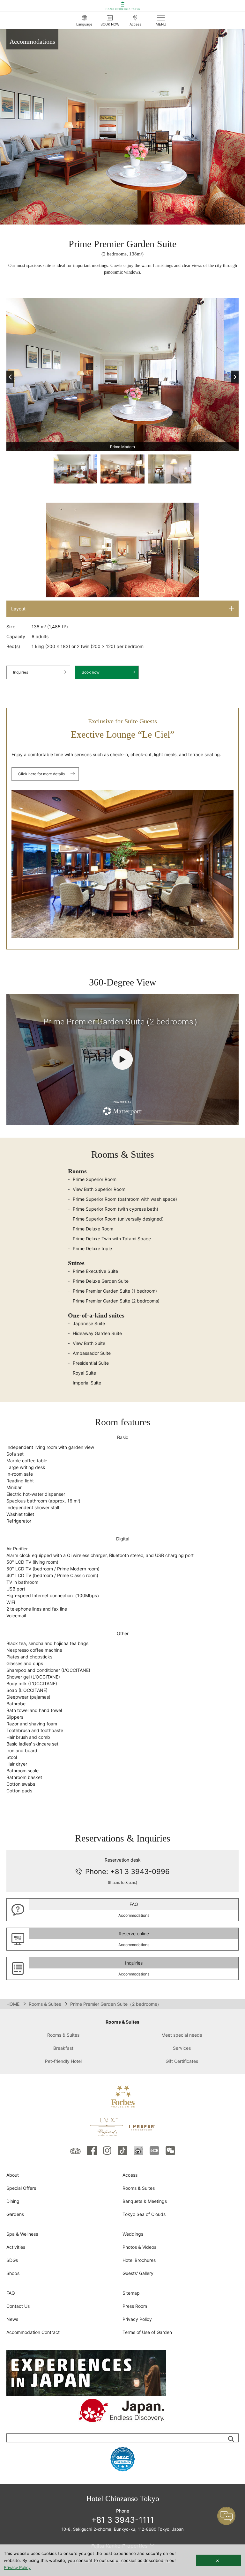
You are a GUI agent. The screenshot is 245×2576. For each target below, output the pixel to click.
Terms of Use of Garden (147, 2332)
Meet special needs (182, 2035)
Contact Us (18, 2306)
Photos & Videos (139, 2247)
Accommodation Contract (33, 2332)
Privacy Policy (137, 2319)
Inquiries (21, 672)
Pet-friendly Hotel (63, 2061)
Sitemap (131, 2293)
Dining (13, 2201)
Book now (91, 672)
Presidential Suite (91, 1363)
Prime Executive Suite (95, 1271)
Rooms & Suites (45, 2004)
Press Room (135, 2306)
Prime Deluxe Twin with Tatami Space (112, 1239)
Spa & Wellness (22, 2234)
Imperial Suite (87, 1383)
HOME (13, 2004)
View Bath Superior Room (99, 1189)
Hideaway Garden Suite (97, 1333)
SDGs (12, 2260)
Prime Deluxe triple (92, 1248)
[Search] (231, 2439)
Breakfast (63, 2048)
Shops (13, 2273)
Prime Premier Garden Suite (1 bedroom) (115, 1291)
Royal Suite (84, 1373)
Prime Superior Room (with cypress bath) (115, 1209)
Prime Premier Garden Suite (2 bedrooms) (116, 1301)
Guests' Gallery (138, 2273)
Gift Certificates (182, 2061)
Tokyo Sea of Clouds (144, 2214)
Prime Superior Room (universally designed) (118, 1219)
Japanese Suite (89, 1323)
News (12, 2319)
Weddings (133, 2234)
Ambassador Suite (92, 1353)
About (13, 2175)
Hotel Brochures (139, 2260)
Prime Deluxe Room (93, 1229)
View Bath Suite (89, 1343)
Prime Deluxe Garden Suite (101, 1281)
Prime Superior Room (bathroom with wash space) (125, 1199)
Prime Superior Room (95, 1179)
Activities (16, 2247)
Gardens (15, 2214)
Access (130, 2175)
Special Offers (21, 2188)
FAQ (11, 2293)
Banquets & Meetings (145, 2201)
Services (182, 2048)
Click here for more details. (42, 774)
